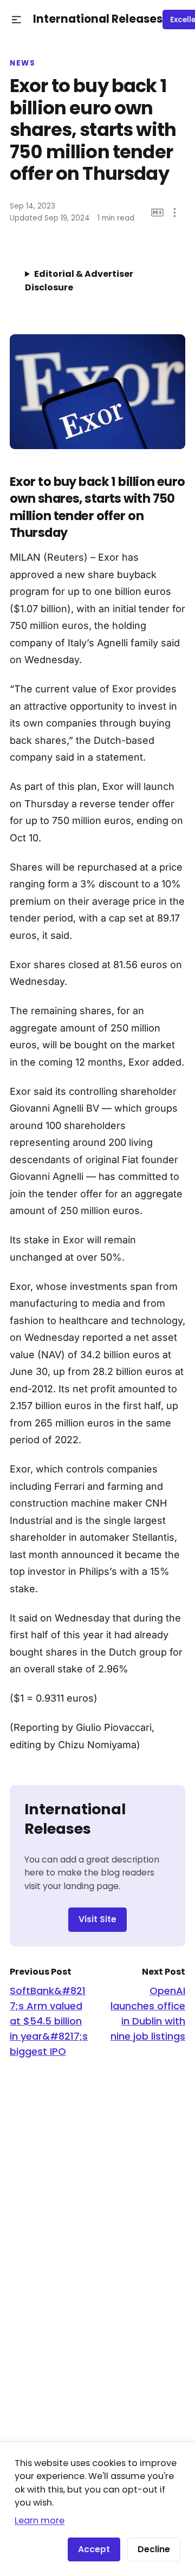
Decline (154, 2549)
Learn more (40, 2520)
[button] (17, 20)
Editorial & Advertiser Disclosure (79, 281)
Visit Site (97, 1919)
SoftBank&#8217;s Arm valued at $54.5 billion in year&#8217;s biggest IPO (49, 2021)
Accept (94, 2549)
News (22, 63)
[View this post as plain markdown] (157, 213)
